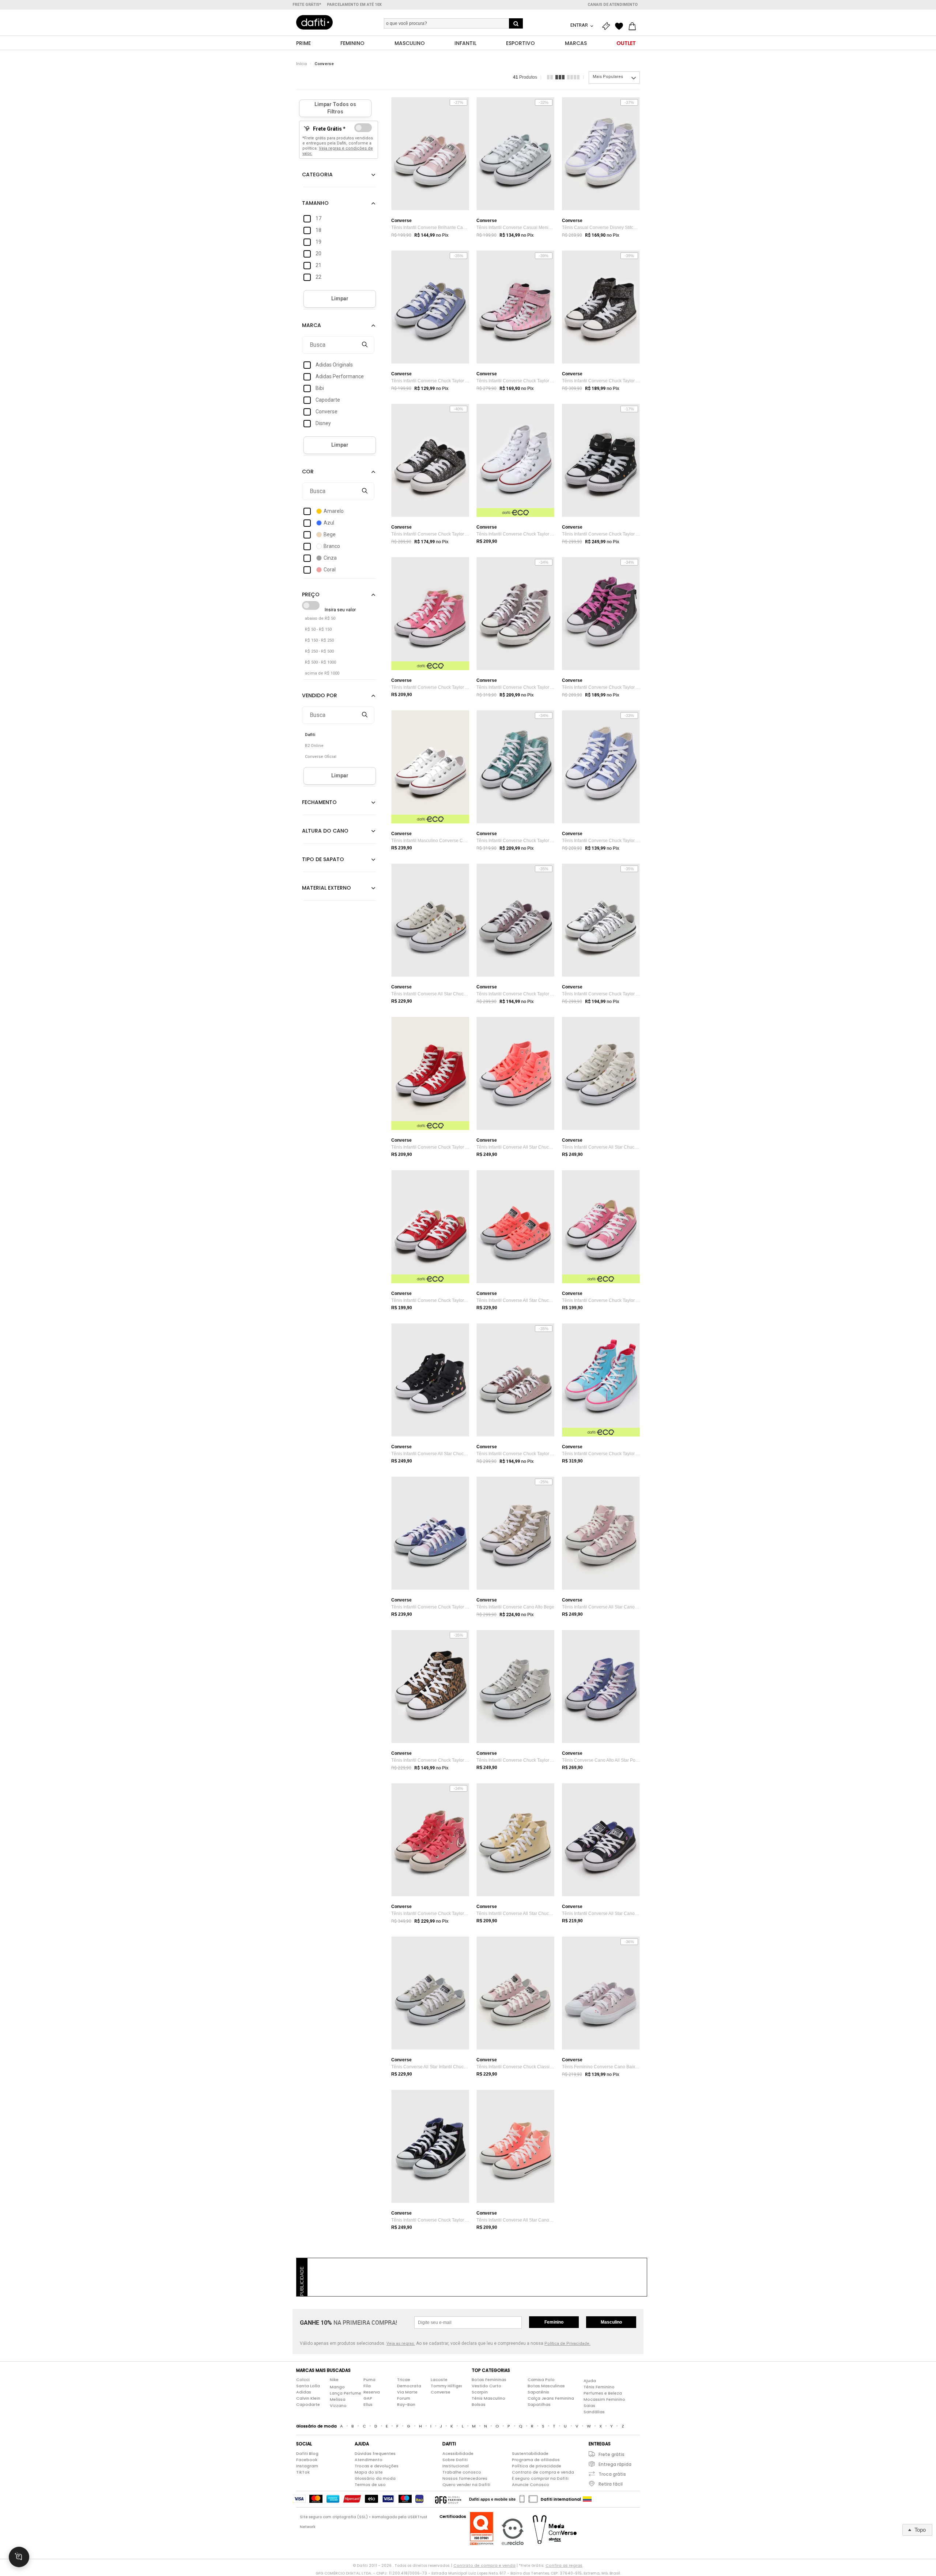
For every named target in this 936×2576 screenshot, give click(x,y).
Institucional (456, 2466)
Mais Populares (608, 77)
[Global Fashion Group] (448, 2499)
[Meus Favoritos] (621, 26)
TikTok (303, 2472)
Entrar (580, 25)
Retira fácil (611, 2484)
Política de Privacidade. (567, 2344)
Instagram (307, 2466)
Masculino (611, 2322)
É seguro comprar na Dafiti (540, 2478)
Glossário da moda (375, 2478)
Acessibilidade (458, 2453)
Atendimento (369, 2460)
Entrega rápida (615, 2464)
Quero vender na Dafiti (466, 2485)
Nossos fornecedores (465, 2478)
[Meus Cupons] (608, 26)
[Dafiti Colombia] (587, 2499)
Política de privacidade (537, 2466)
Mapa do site (369, 2472)
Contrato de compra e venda (543, 2472)
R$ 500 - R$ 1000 (320, 662)
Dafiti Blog (307, 2453)
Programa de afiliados (536, 2460)
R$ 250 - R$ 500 (319, 651)
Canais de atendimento (613, 5)
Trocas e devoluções (377, 2466)
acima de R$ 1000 (322, 673)
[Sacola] (634, 26)
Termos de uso (370, 2485)
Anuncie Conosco (531, 2485)
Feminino (554, 2322)
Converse (324, 64)
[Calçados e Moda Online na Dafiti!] (314, 22)
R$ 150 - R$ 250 (319, 640)
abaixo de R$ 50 (320, 618)
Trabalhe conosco (462, 2472)
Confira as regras (564, 2565)
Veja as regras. (401, 2344)
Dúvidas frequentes (375, 2453)
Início (302, 64)
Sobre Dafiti (455, 2460)
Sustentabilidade (530, 2453)
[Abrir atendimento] (19, 2557)
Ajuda (590, 2381)
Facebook (307, 2460)
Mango (337, 2387)
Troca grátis (612, 2474)
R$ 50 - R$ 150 (318, 629)
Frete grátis (612, 2454)
